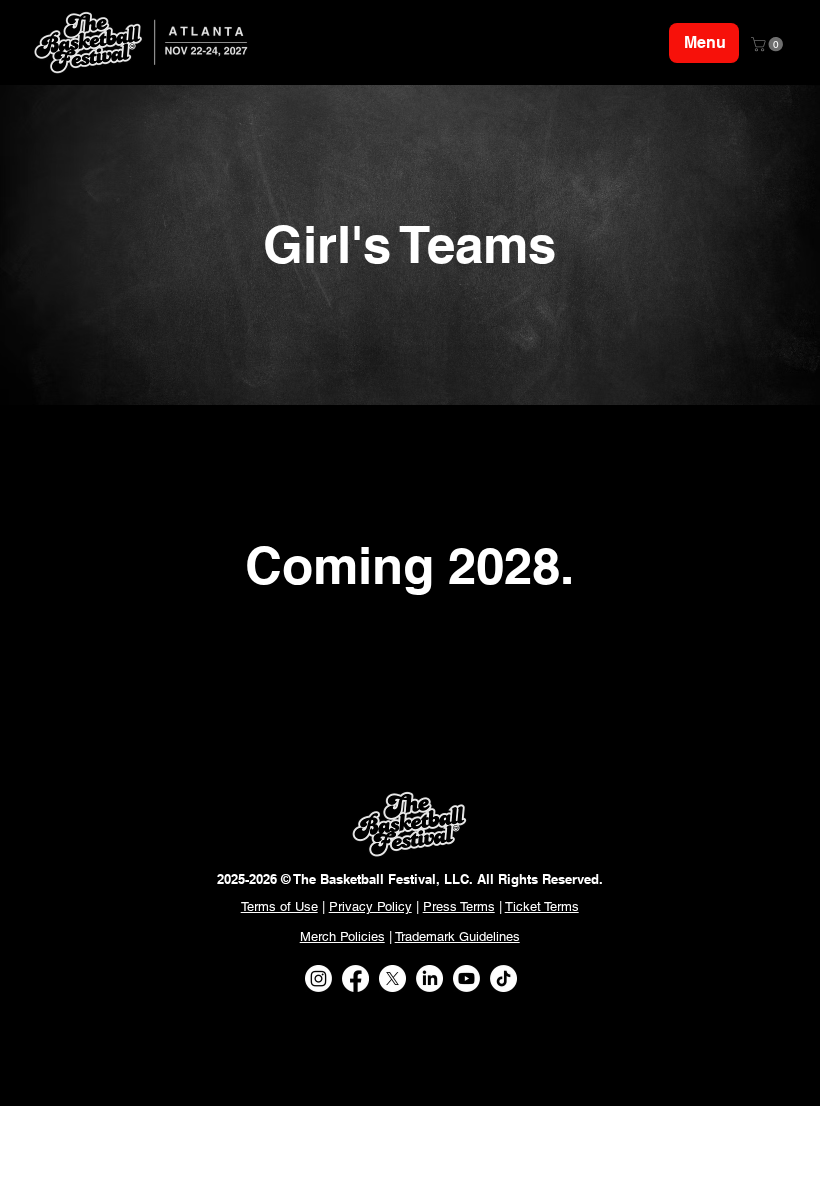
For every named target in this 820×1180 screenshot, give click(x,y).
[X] (392, 978)
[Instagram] (318, 978)
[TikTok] (503, 978)
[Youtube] (466, 978)
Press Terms (459, 906)
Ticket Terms (542, 906)
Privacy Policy (370, 906)
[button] (768, 44)
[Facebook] (355, 978)
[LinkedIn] (429, 978)
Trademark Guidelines (457, 936)
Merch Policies (342, 936)
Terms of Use (279, 906)
